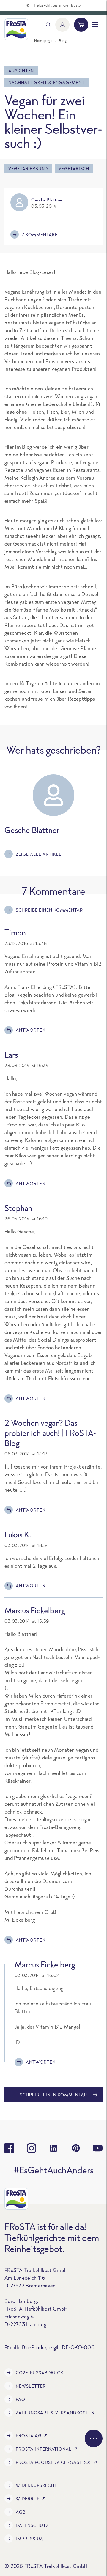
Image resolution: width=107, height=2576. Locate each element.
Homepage (43, 41)
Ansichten (21, 71)
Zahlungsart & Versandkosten (55, 2413)
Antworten (31, 1030)
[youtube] (98, 2148)
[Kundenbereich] (62, 25)
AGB (21, 2512)
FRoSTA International (44, 2449)
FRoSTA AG (29, 2436)
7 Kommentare (40, 235)
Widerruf (28, 2499)
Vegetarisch (74, 169)
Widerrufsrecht (37, 2485)
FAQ (21, 2399)
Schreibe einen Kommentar (49, 910)
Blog (63, 41)
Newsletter (31, 2386)
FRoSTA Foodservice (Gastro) (53, 2462)
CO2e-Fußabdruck (40, 2373)
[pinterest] (76, 2148)
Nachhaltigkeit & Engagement (47, 82)
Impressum (29, 2539)
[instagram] (32, 2148)
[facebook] (9, 2148)
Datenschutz (32, 2525)
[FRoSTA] (16, 29)
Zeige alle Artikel (39, 854)
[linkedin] (53, 2148)
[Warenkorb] (81, 25)
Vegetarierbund (28, 169)
